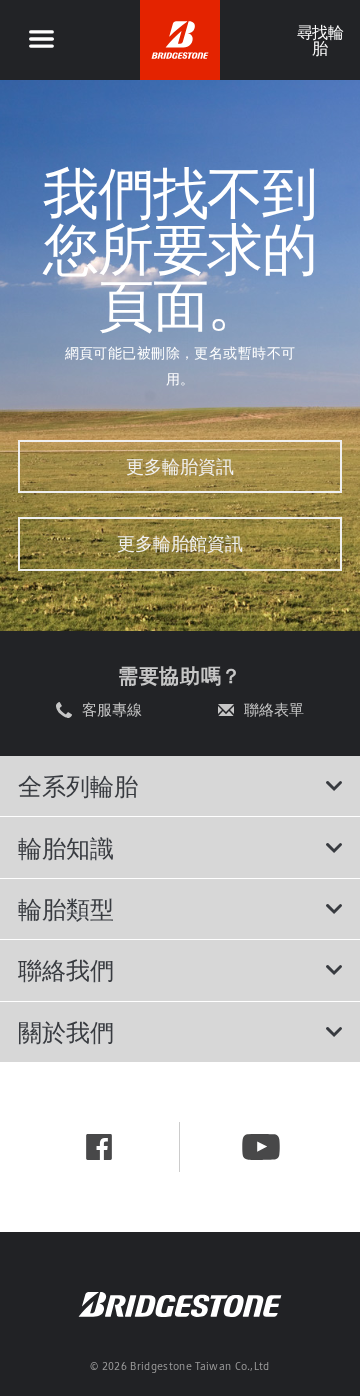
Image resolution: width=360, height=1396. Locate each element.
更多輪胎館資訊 (180, 543)
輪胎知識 (66, 848)
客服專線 (112, 710)
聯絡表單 (274, 710)
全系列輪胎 (78, 786)
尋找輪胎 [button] (319, 40)
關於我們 (66, 1032)
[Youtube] (261, 1147)
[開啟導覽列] (41, 40)
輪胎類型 (66, 909)
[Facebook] (99, 1147)
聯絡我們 (66, 970)
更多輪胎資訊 (180, 466)
